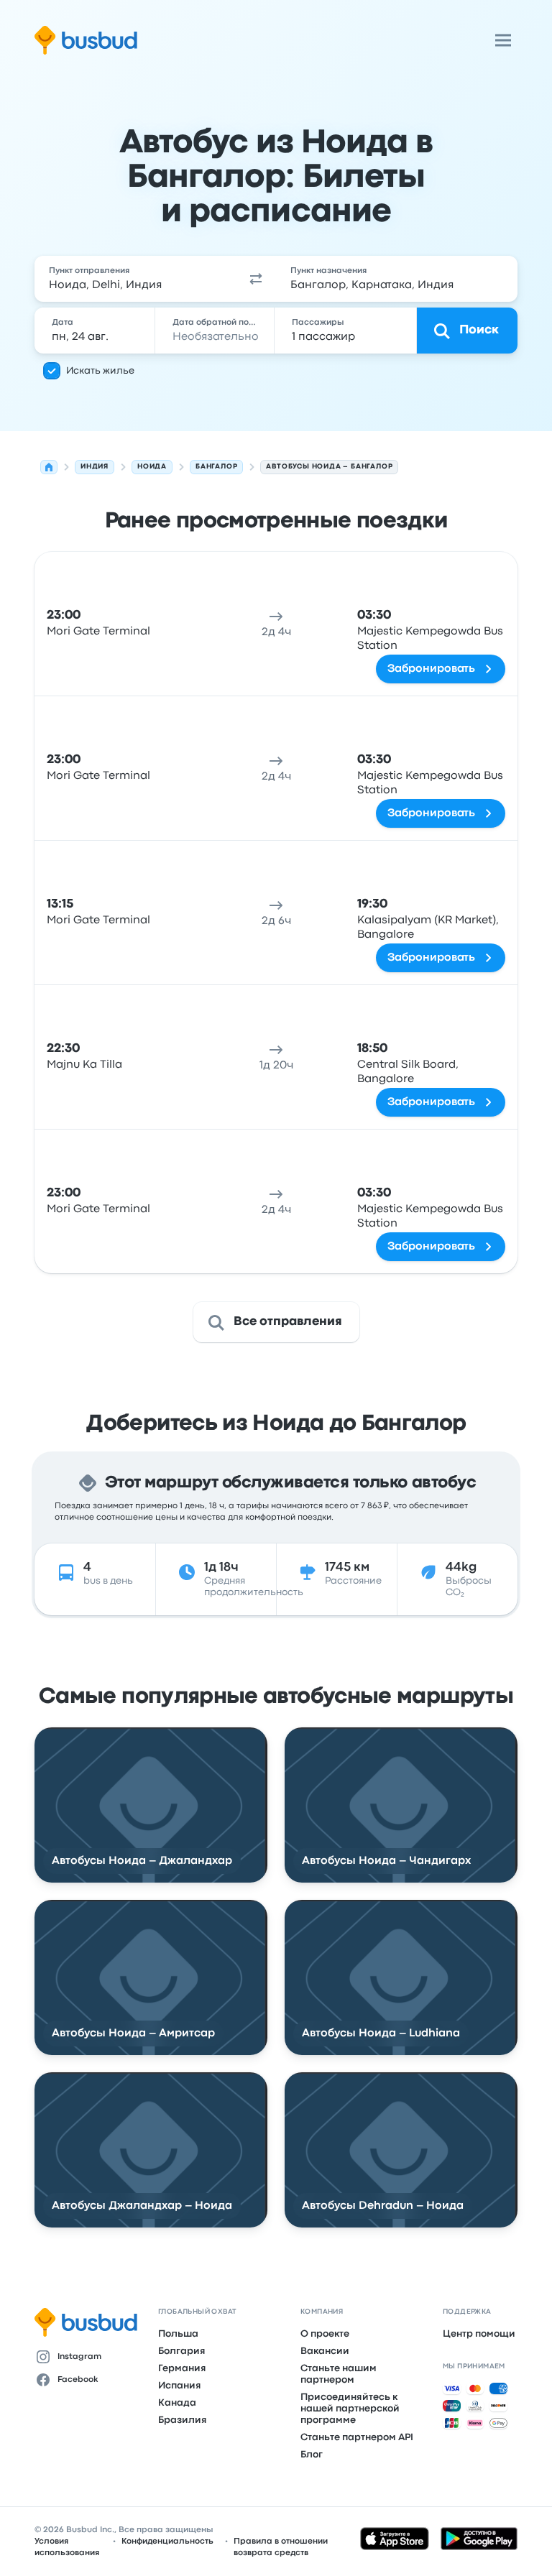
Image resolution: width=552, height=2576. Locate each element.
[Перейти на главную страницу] (86, 40)
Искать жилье (100, 371)
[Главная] (49, 467)
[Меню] (503, 40)
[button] (256, 279)
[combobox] (135, 279)
